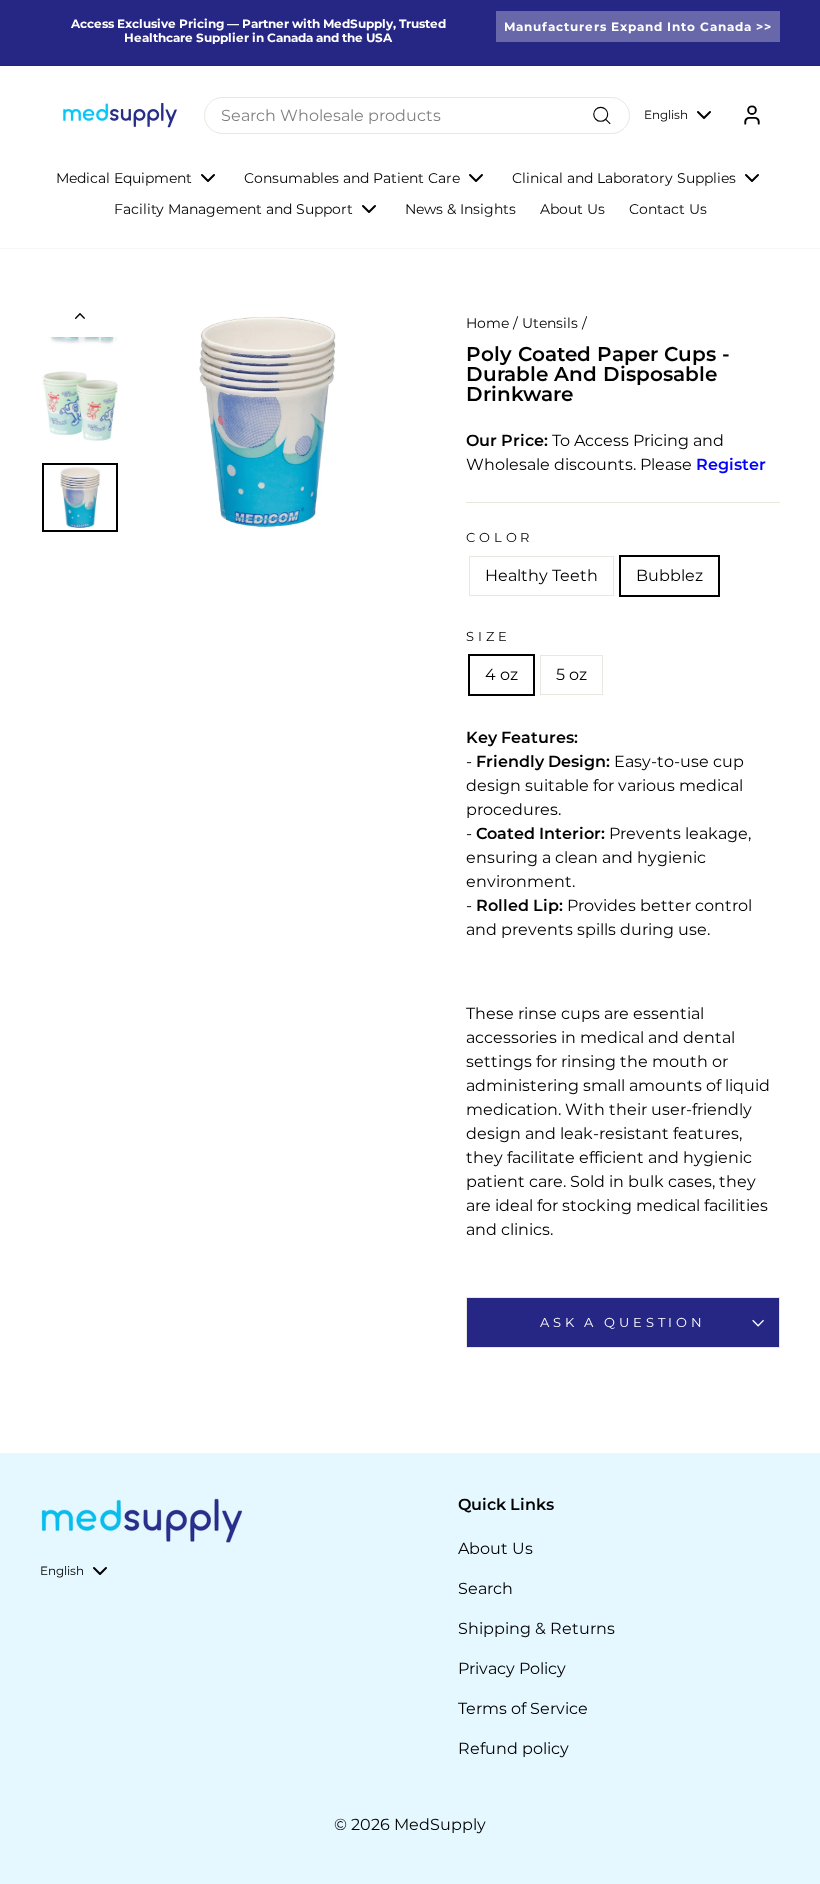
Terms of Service (523, 1708)
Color (499, 537)
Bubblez (669, 575)
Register (731, 464)
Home (487, 323)
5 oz (571, 674)
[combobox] (417, 115)
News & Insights (460, 209)
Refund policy (513, 1748)
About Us (572, 209)
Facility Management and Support (233, 209)
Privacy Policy (512, 1668)
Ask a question (623, 1322)
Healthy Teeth (541, 575)
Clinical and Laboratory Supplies (624, 178)
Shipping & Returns (536, 1628)
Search (485, 1588)
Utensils (550, 323)
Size (488, 636)
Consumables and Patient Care (352, 178)
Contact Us (668, 209)
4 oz (501, 674)
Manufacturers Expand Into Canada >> (638, 26)
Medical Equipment (124, 178)
